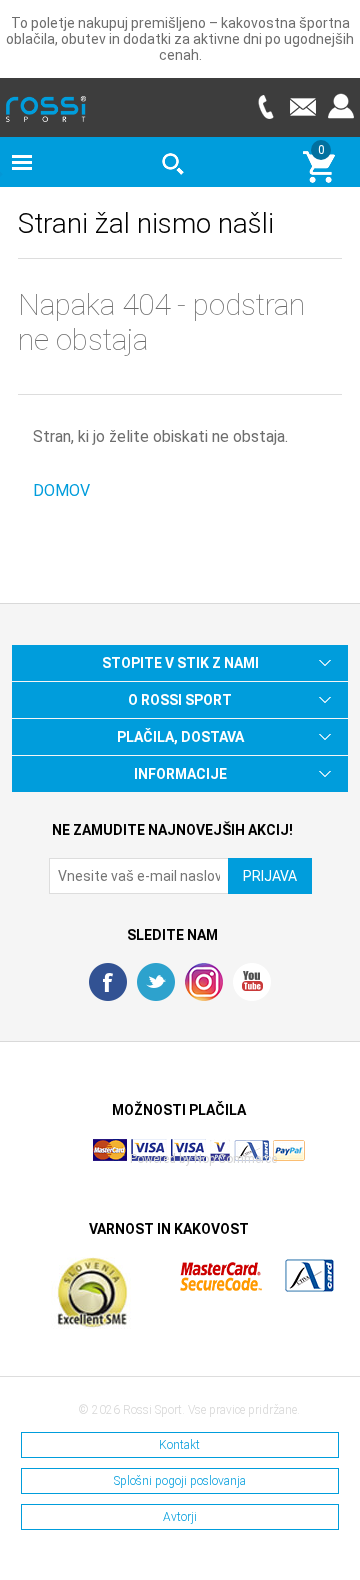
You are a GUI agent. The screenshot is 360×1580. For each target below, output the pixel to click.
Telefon (265, 106)
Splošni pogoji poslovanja (180, 1481)
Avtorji (180, 1517)
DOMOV (61, 490)
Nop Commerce (235, 1159)
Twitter (156, 982)
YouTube (252, 982)
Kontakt (179, 1445)
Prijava (341, 106)
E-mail (303, 106)
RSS (204, 982)
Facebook (108, 982)
